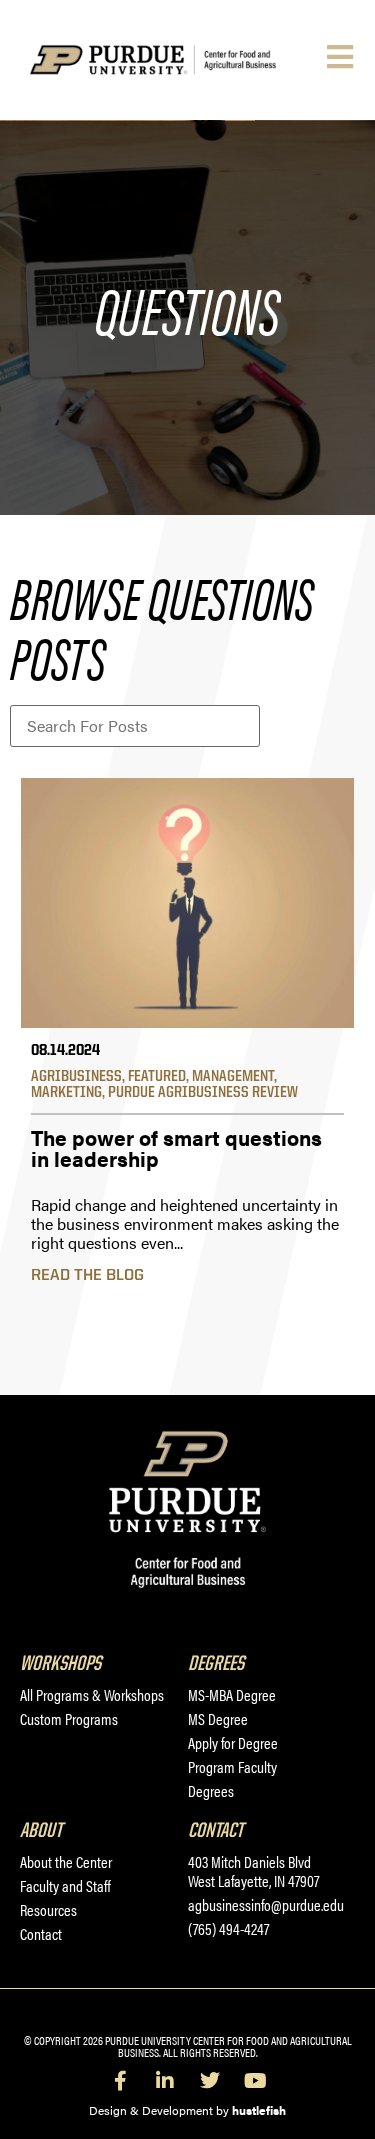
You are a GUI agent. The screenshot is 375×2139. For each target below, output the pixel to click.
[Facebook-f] (120, 2081)
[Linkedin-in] (165, 2081)
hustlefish (259, 2110)
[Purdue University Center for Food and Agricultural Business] (176, 59)
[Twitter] (210, 2081)
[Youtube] (255, 2081)
